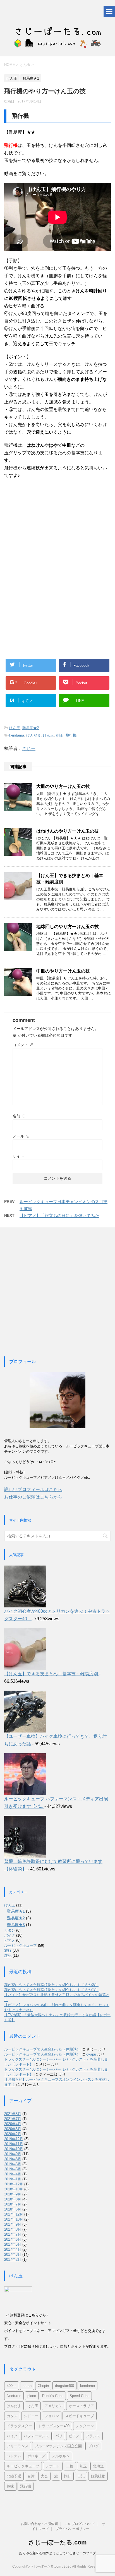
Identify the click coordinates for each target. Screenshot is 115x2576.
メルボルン (61, 2456)
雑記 (8, 1955)
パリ (59, 2436)
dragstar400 (64, 2386)
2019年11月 (14, 2144)
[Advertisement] (50, 529)
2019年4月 (13, 2174)
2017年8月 (13, 2229)
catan (27, 2386)
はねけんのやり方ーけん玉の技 (68, 831)
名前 (19, 1116)
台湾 (31, 2476)
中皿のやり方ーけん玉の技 (63, 971)
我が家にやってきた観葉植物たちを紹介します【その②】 (51, 1985)
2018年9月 (13, 2194)
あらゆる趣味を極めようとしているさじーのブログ (57, 2553)
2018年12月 (14, 2184)
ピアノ (10, 1940)
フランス (93, 2436)
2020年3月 (13, 2129)
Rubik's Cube (53, 2396)
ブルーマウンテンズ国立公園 (58, 2446)
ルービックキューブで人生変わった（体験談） (42, 2049)
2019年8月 (13, 2159)
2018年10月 (14, 2189)
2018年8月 (13, 2199)
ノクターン (85, 2426)
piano (32, 2396)
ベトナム (14, 2456)
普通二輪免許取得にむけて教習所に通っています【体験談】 (53, 1865)
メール (21, 1136)
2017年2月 (13, 2260)
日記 (81, 2476)
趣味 (10, 2486)
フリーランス (18, 2446)
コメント (23, 1045)
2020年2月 (13, 2134)
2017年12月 (14, 2214)
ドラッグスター (19, 2426)
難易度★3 (16, 1925)
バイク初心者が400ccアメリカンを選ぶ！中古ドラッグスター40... (57, 1615)
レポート (53, 2466)
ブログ (93, 2446)
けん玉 (15, 728)
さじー (29, 748)
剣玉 (60, 735)
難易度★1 (16, 1911)
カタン (10, 1930)
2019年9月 (13, 2154)
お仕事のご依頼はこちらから (33, 1497)
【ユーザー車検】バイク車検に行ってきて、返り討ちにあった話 (56, 1740)
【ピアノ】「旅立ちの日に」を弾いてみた (59, 1216)
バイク (10, 1935)
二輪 (70, 2466)
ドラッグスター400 (54, 2426)
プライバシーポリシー (72, 2529)
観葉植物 (98, 2476)
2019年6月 (13, 2164)
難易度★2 (31, 728)
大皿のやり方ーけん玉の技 (63, 786)
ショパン (52, 2416)
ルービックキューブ (21, 1945)
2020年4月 (13, 2124)
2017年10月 (14, 2219)
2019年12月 (14, 2139)
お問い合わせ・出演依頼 (39, 2524)
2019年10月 (14, 2149)
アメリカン (53, 2406)
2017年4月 (13, 2249)
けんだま (33, 735)
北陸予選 (14, 2476)
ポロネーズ (36, 2456)
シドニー (31, 2416)
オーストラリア (81, 2406)
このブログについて (80, 2524)
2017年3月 (13, 2254)
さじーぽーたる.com (57, 2542)
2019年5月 (13, 2169)
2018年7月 (13, 2204)
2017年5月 (13, 2244)
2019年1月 (13, 2179)
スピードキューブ (80, 2416)
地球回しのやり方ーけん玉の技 (68, 927)
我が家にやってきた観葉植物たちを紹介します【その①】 (51, 1990)
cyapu (91, 2054)
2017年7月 (13, 2234)
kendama (17, 735)
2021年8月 (13, 2114)
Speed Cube (79, 2396)
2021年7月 (13, 2119)
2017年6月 (13, 2239)
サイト (18, 1156)
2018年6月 (13, 2209)
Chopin (43, 2386)
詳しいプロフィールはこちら (33, 1489)
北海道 (98, 2466)
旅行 (8, 1950)
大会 (44, 2476)
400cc (12, 2386)
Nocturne (14, 2396)
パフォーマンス (36, 2436)
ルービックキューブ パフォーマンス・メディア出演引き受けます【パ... (56, 1803)
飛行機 (71, 735)
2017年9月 (13, 2224)
